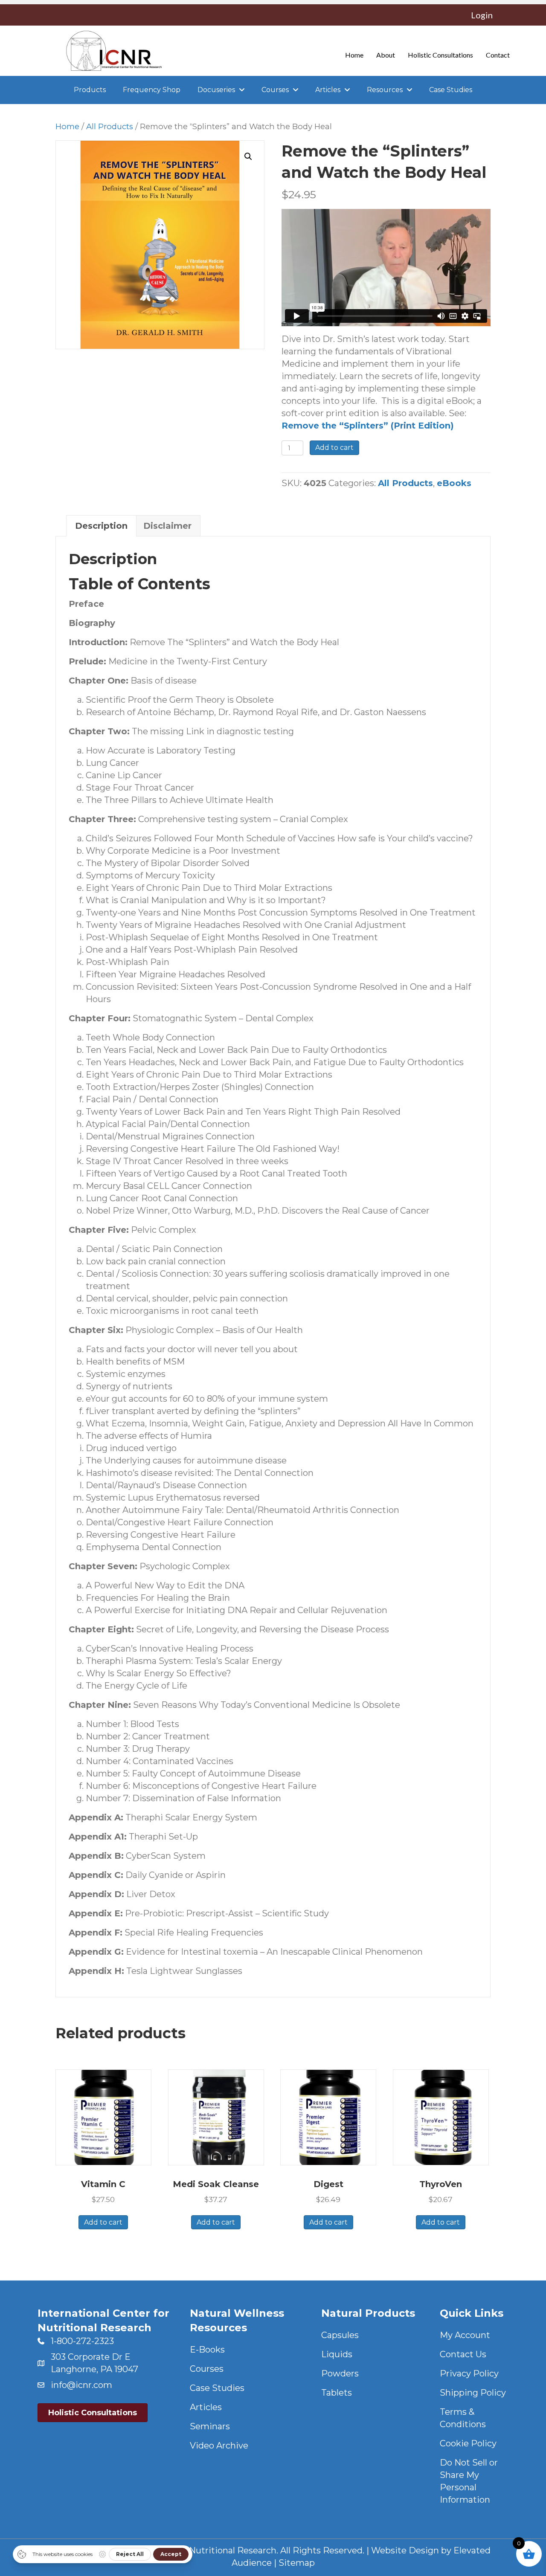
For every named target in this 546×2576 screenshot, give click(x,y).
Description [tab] (101, 526)
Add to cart (334, 448)
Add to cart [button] (103, 2222)
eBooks (454, 483)
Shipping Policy (473, 2393)
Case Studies (217, 2388)
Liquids (337, 2354)
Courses (207, 2369)
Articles (206, 2407)
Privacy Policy (469, 2373)
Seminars (210, 2426)
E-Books (207, 2350)
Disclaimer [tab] (167, 526)
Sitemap (297, 2563)
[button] (248, 156)
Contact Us (463, 2354)
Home (67, 126)
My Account (465, 2335)
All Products (110, 126)
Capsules (340, 2335)
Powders (340, 2373)
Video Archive (219, 2446)
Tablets (337, 2393)
